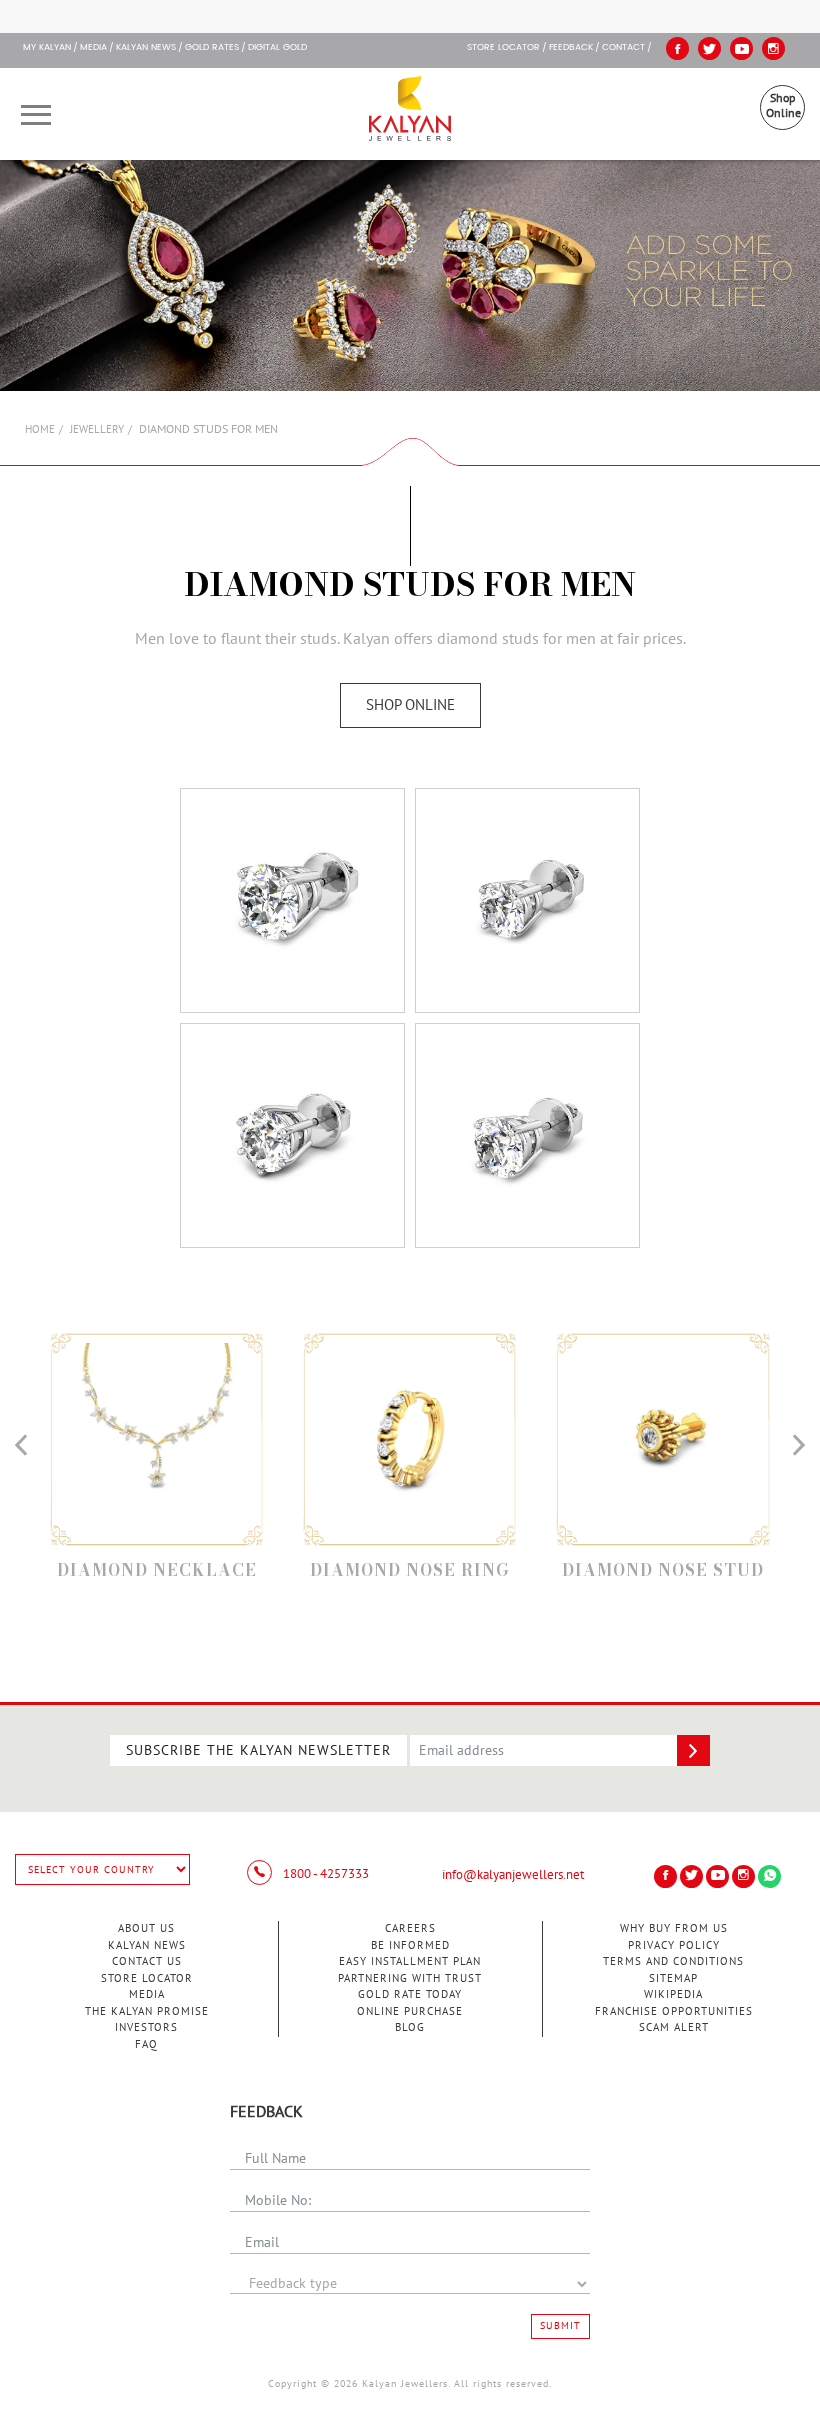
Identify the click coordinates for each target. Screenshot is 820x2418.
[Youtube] (741, 48)
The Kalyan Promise (147, 2011)
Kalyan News (146, 48)
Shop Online (783, 105)
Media (93, 48)
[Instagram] (773, 48)
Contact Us (147, 1961)
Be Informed (410, 1945)
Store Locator (147, 1978)
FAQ (146, 2044)
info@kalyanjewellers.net (513, 1875)
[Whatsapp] (769, 1876)
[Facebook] (677, 48)
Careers (410, 1928)
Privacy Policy (674, 1945)
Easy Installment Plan (410, 1961)
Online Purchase (410, 2011)
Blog (410, 2027)
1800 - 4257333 (324, 1874)
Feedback (571, 48)
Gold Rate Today (410, 1994)
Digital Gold (277, 48)
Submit (560, 2326)
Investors (146, 2027)
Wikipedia (673, 1994)
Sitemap (673, 1978)
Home (40, 429)
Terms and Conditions (673, 1961)
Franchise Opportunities (674, 2011)
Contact (623, 48)
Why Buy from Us (674, 1928)
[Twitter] (709, 48)
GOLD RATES (212, 48)
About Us (146, 1928)
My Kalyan (47, 48)
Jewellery (97, 429)
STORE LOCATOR (503, 48)
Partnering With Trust (410, 1978)
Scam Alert (674, 2027)
